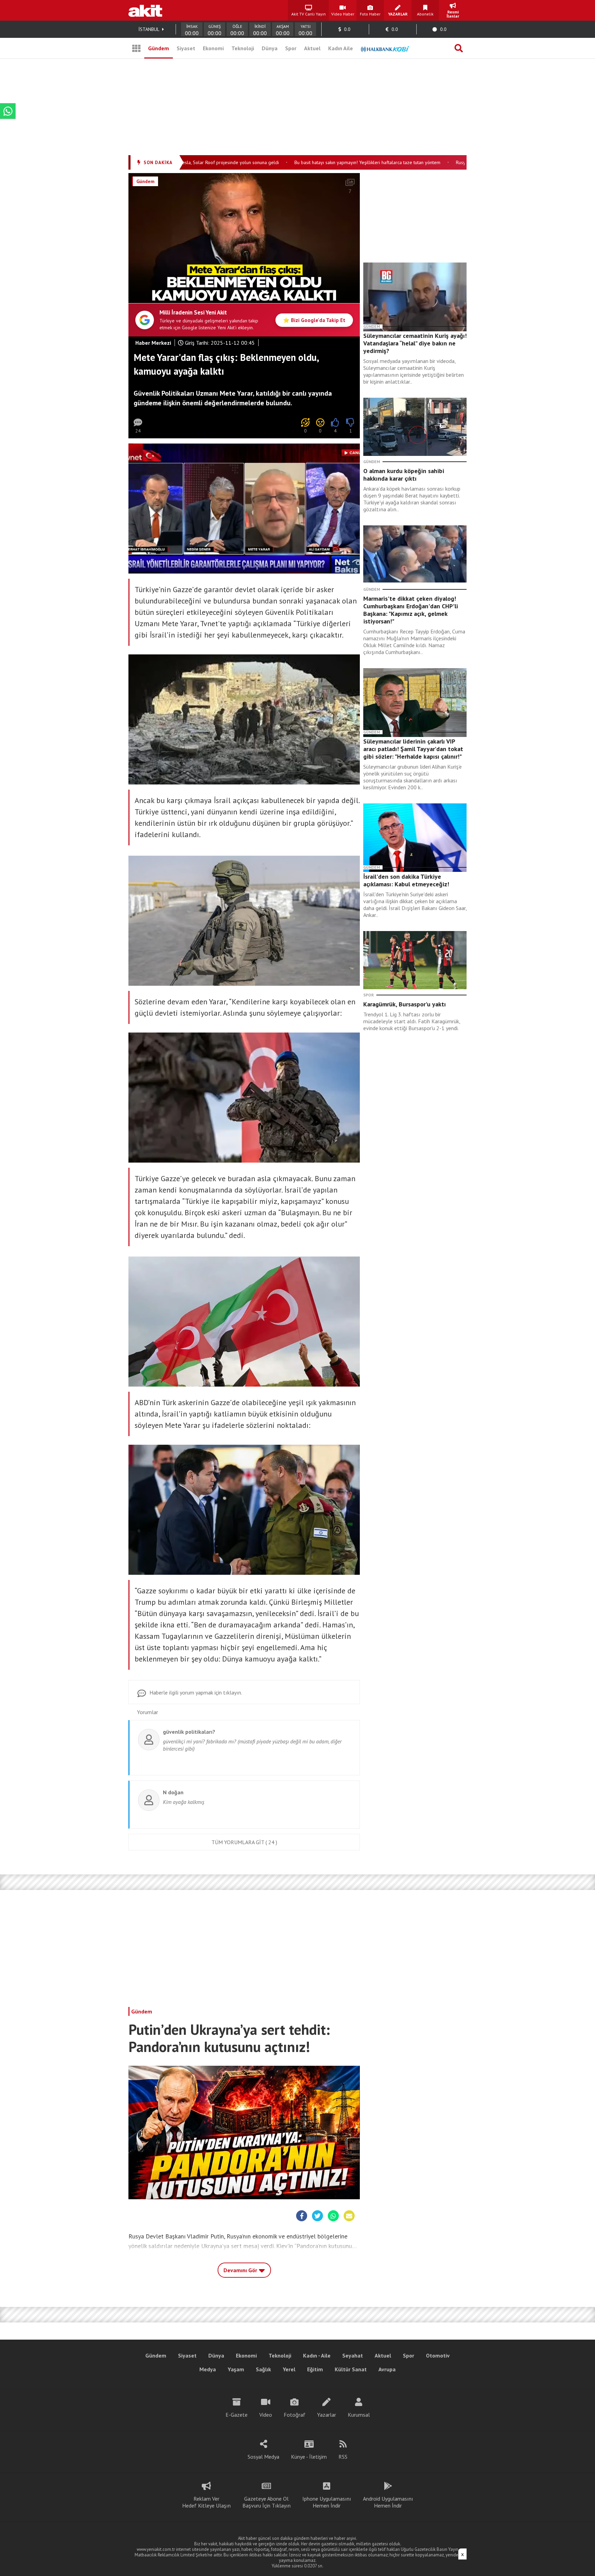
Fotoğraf (295, 2415)
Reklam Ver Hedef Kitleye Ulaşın (206, 2502)
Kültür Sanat (351, 2369)
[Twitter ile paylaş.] (236, 293)
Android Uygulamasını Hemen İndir (388, 2502)
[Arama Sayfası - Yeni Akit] (459, 48)
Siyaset (186, 48)
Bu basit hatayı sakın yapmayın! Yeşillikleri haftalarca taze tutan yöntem (330, 162)
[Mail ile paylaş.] (268, 293)
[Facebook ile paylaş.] (221, 293)
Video (266, 2415)
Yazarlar (327, 2415)
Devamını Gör (241, 2270)
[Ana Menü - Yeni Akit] (136, 48)
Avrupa (387, 2369)
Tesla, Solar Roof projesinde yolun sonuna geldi (191, 162)
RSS (343, 2457)
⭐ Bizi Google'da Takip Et (314, 320)
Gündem (159, 48)
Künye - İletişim (309, 2457)
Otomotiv (438, 2355)
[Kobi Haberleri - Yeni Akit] (385, 48)
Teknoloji (243, 48)
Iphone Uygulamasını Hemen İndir (327, 2502)
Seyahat (353, 2355)
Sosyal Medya (263, 2457)
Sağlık (263, 2369)
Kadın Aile (341, 48)
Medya (208, 2369)
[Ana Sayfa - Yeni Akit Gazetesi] (145, 10)
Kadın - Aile (317, 2355)
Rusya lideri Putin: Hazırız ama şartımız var (461, 162)
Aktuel (312, 48)
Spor (291, 48)
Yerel (289, 2369)
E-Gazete (237, 2415)
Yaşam (236, 2369)
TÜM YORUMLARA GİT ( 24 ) (244, 1842)
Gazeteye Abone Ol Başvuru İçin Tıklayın (267, 2502)
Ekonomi (213, 48)
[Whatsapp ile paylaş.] (252, 293)
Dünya (270, 48)
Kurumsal (359, 2415)
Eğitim (315, 2369)
